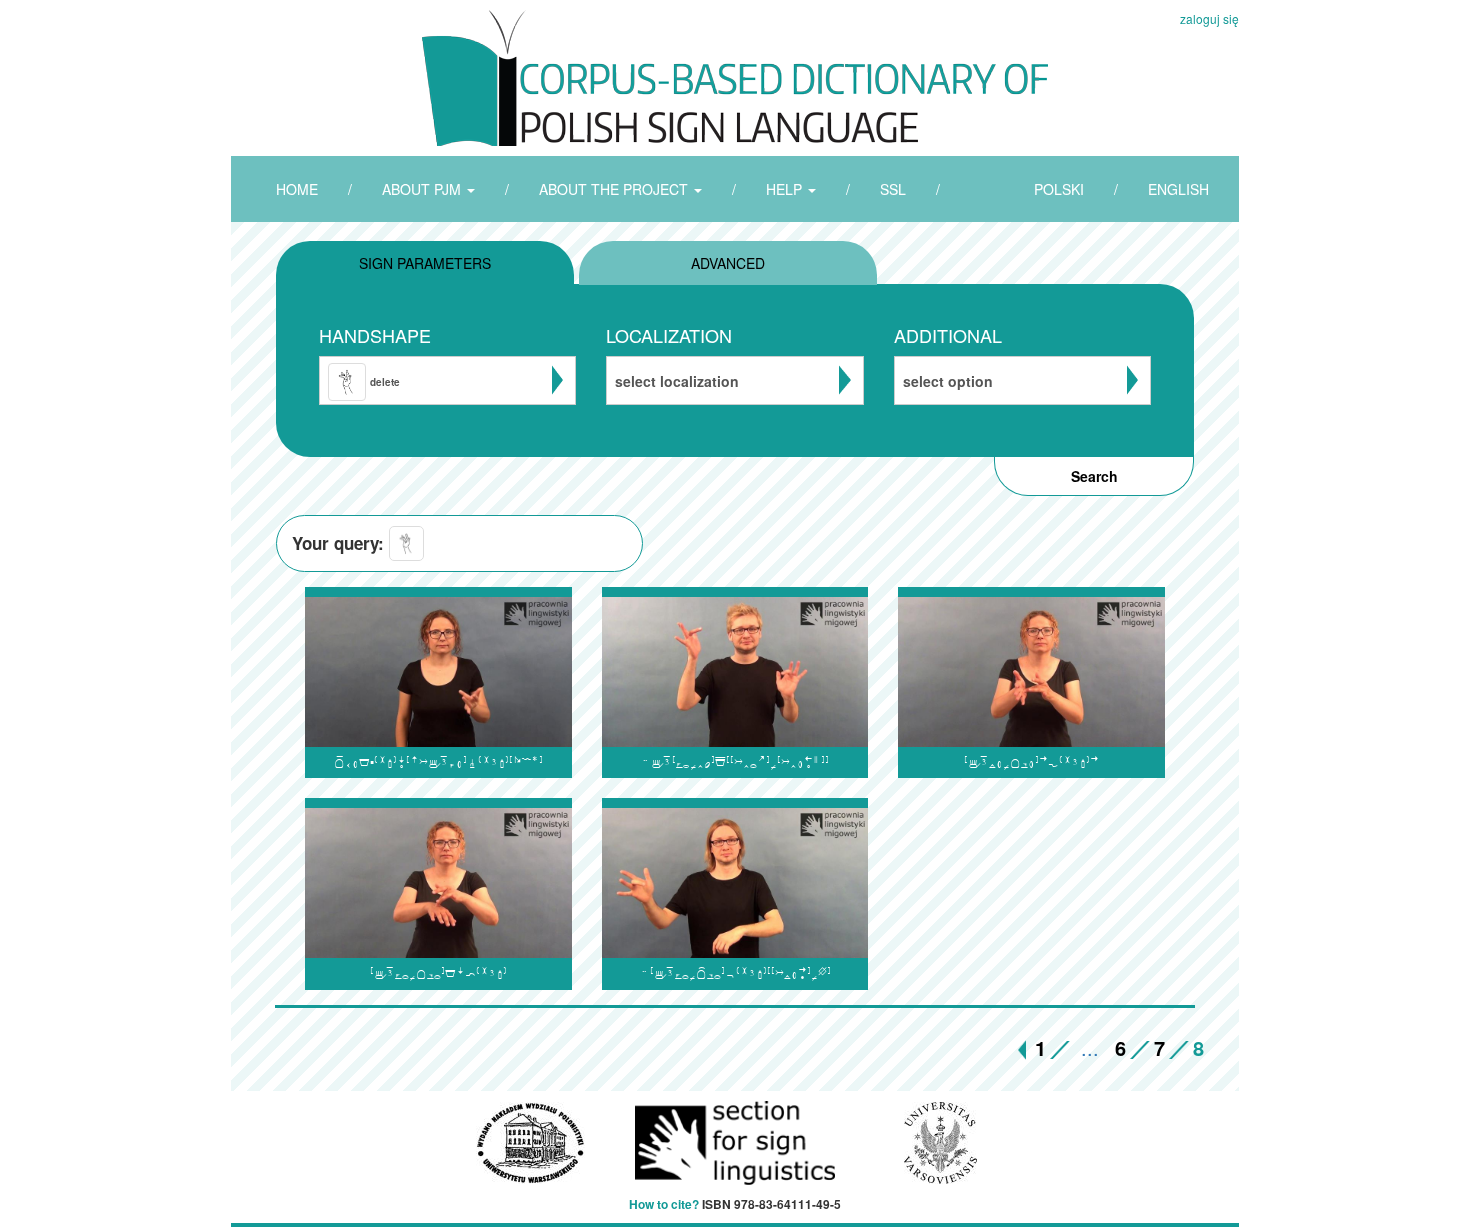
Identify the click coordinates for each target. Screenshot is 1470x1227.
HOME (297, 189)
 (438, 762)
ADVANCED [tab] (728, 263)
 (1031, 762)
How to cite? (664, 1204)
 (438, 973)
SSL (893, 189)
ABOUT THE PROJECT (615, 189)
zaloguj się (1209, 18)
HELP (786, 189)
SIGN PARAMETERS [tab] (425, 263)
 (735, 973)
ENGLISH (1178, 189)
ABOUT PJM (423, 189)
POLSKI (1059, 189)
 (734, 762)
